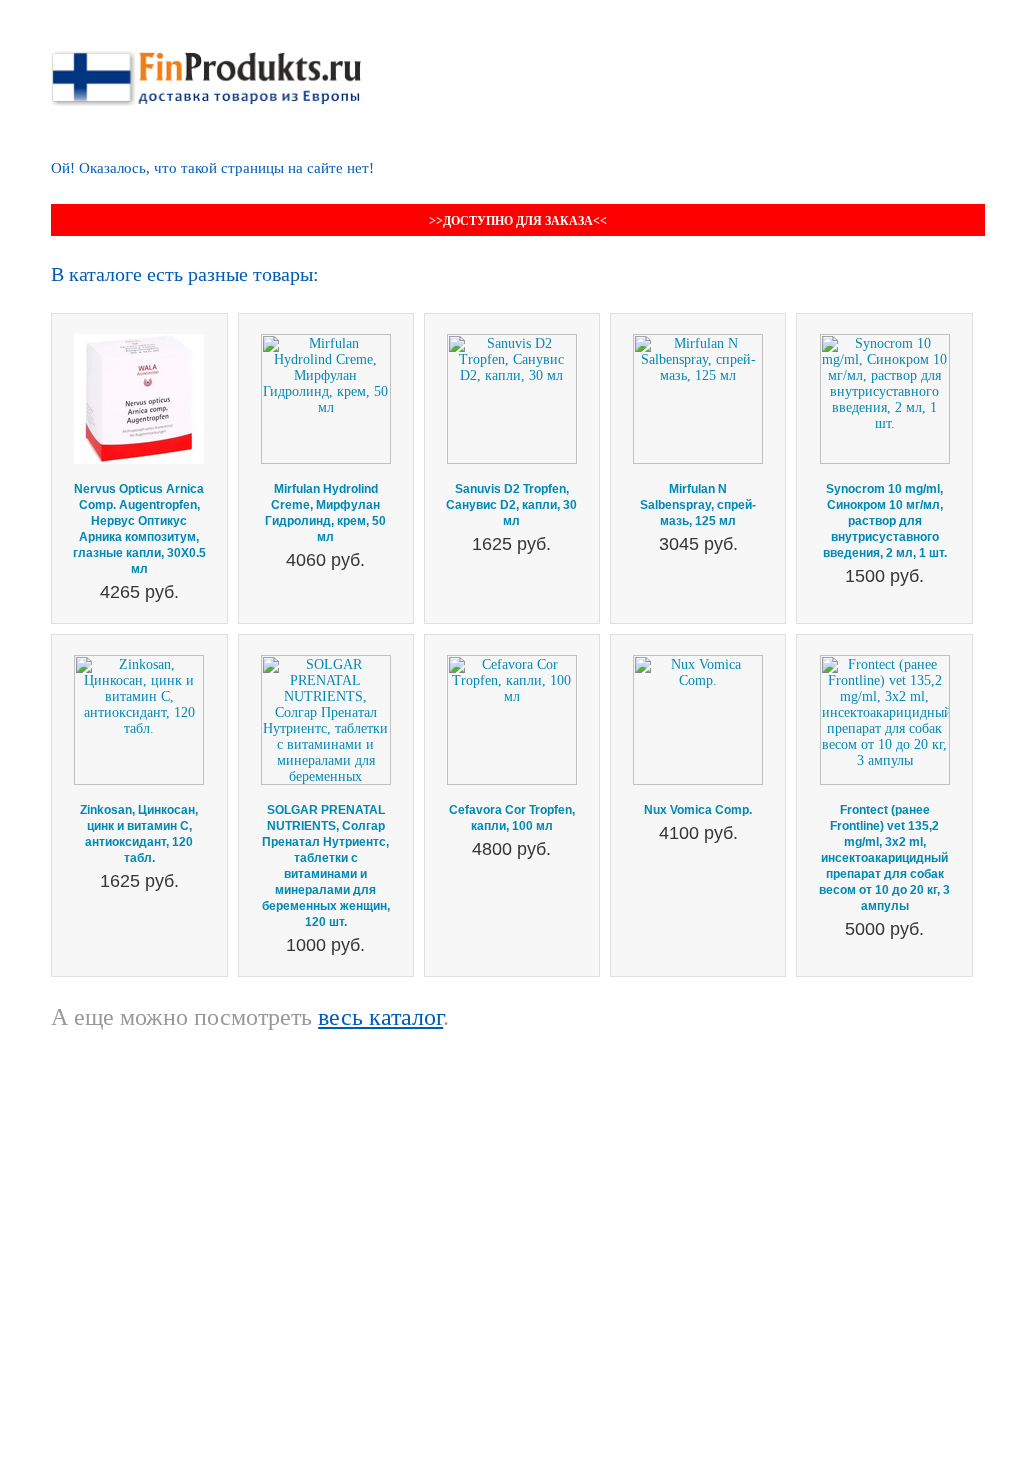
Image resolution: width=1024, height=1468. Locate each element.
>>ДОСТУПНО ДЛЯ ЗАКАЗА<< (518, 221)
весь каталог (380, 1017)
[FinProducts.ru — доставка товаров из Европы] (206, 58)
